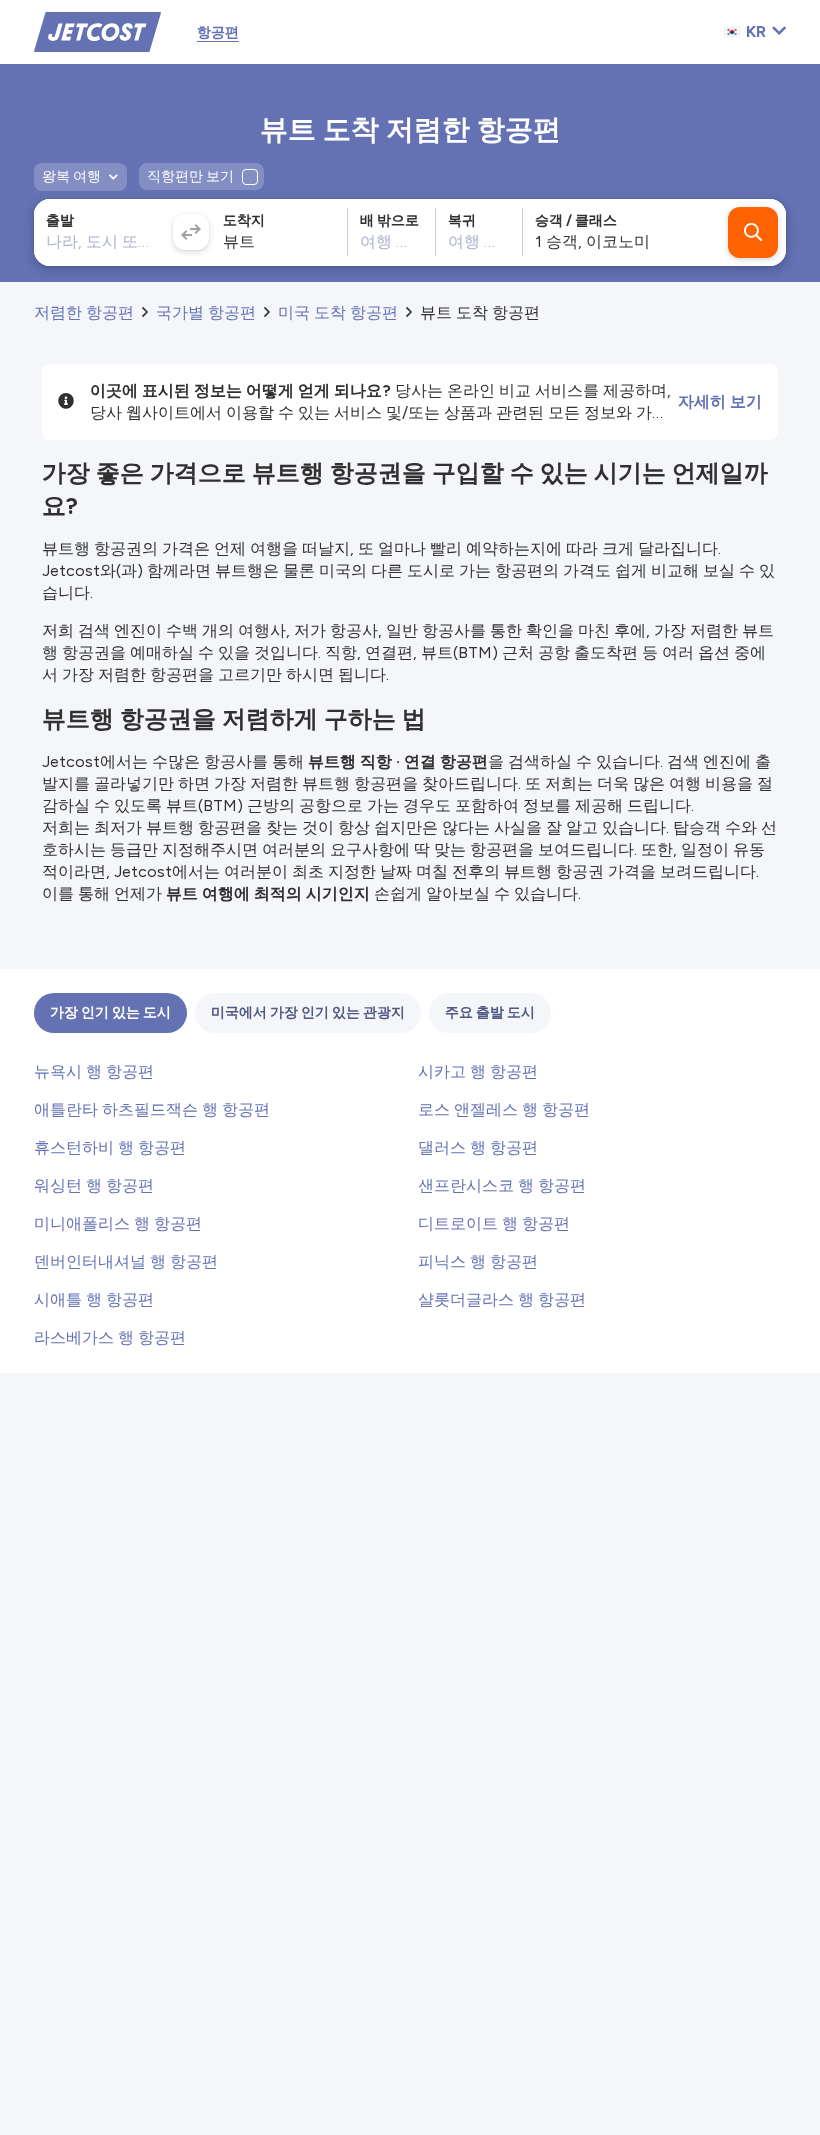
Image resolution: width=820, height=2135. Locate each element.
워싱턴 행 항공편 (94, 1185)
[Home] (97, 30)
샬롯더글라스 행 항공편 (502, 1299)
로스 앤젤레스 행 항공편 (504, 1109)
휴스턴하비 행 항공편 (110, 1147)
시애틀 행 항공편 (94, 1299)
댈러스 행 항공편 (478, 1147)
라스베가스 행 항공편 (110, 1337)
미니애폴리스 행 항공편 (118, 1223)
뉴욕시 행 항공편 (94, 1071)
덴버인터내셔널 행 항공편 (126, 1261)
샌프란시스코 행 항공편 (502, 1185)
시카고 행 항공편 (478, 1071)
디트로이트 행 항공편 (494, 1223)
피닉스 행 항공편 (478, 1261)
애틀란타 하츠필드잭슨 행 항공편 (152, 1109)
